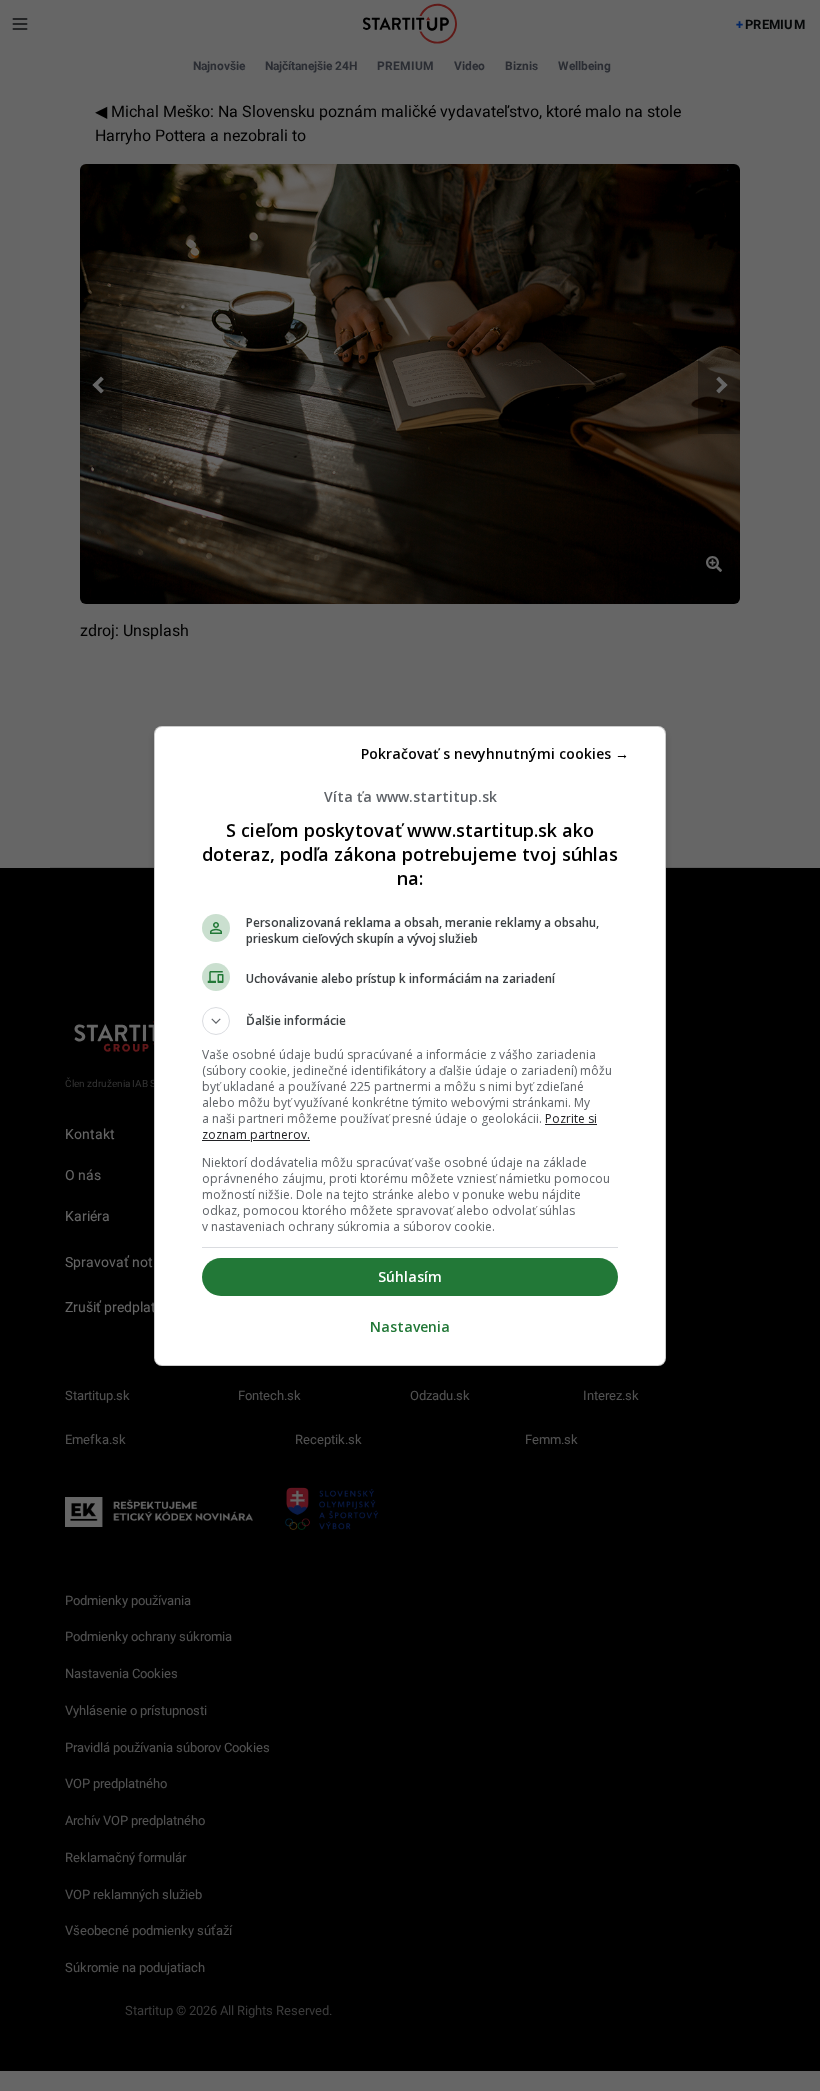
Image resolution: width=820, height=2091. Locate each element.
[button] (410, 1021)
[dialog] (410, 1046)
